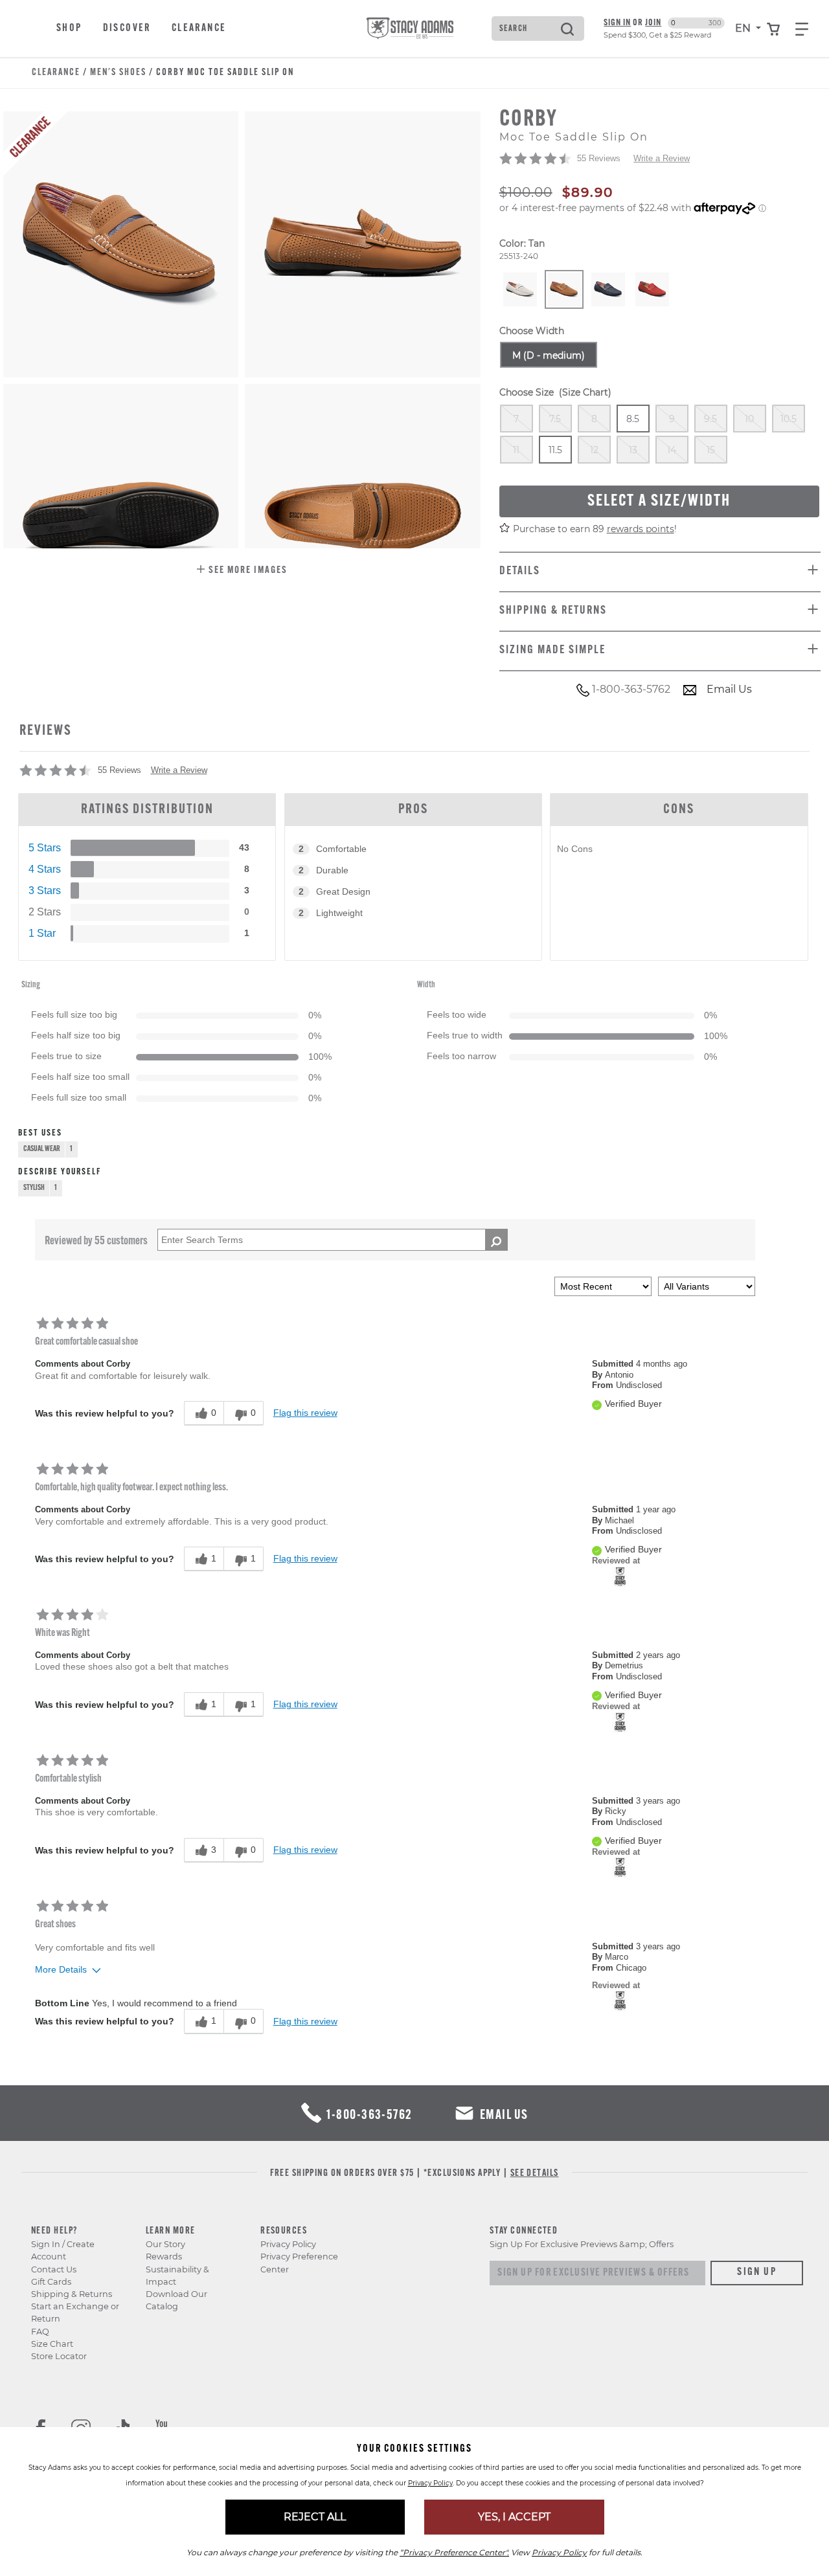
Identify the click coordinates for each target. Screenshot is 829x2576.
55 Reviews (599, 158)
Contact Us (54, 2269)
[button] (242, 571)
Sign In (617, 23)
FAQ (40, 2332)
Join (653, 23)
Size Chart (52, 2344)
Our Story (165, 2244)
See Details (535, 2174)
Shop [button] (69, 28)
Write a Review (662, 158)
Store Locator (59, 2356)
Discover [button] (127, 28)
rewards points (641, 529)
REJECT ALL (315, 2517)
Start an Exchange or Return (75, 2313)
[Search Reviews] (496, 1240)
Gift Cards (51, 2282)
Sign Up (757, 2272)
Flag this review (305, 1413)
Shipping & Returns (72, 2294)
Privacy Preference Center (299, 2263)
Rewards (164, 2257)
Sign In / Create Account (63, 2250)
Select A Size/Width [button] (659, 501)
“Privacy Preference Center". (454, 2552)
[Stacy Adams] (620, 1575)
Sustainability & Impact (177, 2276)
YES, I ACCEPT (514, 2517)
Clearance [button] (199, 28)
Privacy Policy (288, 2244)
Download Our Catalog (176, 2300)
